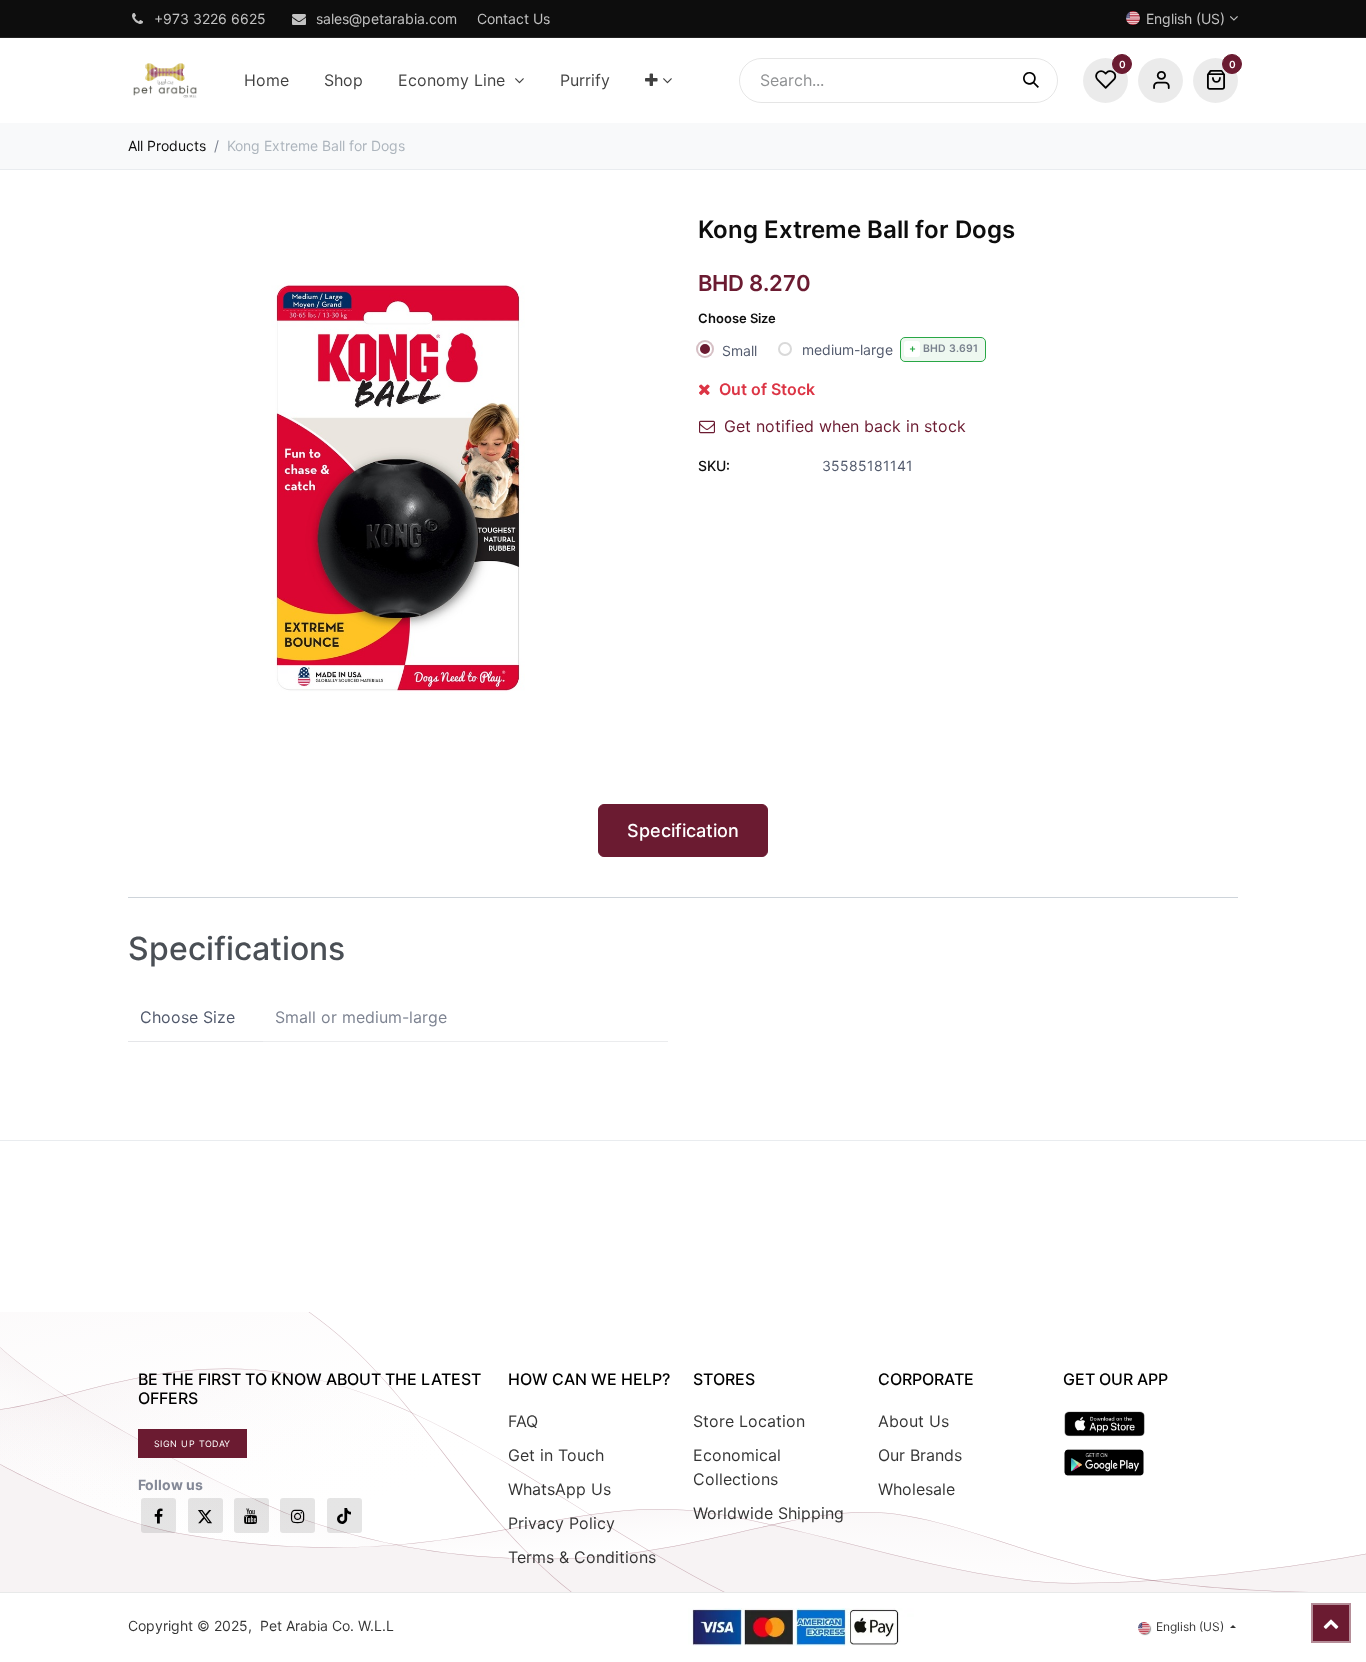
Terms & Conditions (582, 1557)
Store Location (749, 1421)
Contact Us (513, 18)
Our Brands (920, 1455)
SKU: (714, 465)
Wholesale (916, 1489)
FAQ (523, 1421)
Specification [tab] (683, 830)
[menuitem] (266, 80)
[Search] (1040, 80)
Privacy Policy (561, 1523)
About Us (913, 1421)
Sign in (1160, 80)
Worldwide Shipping (768, 1513)
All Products (167, 145)
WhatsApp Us (559, 1489)
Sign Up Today (192, 1443)
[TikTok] (344, 1515)
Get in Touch (556, 1455)
